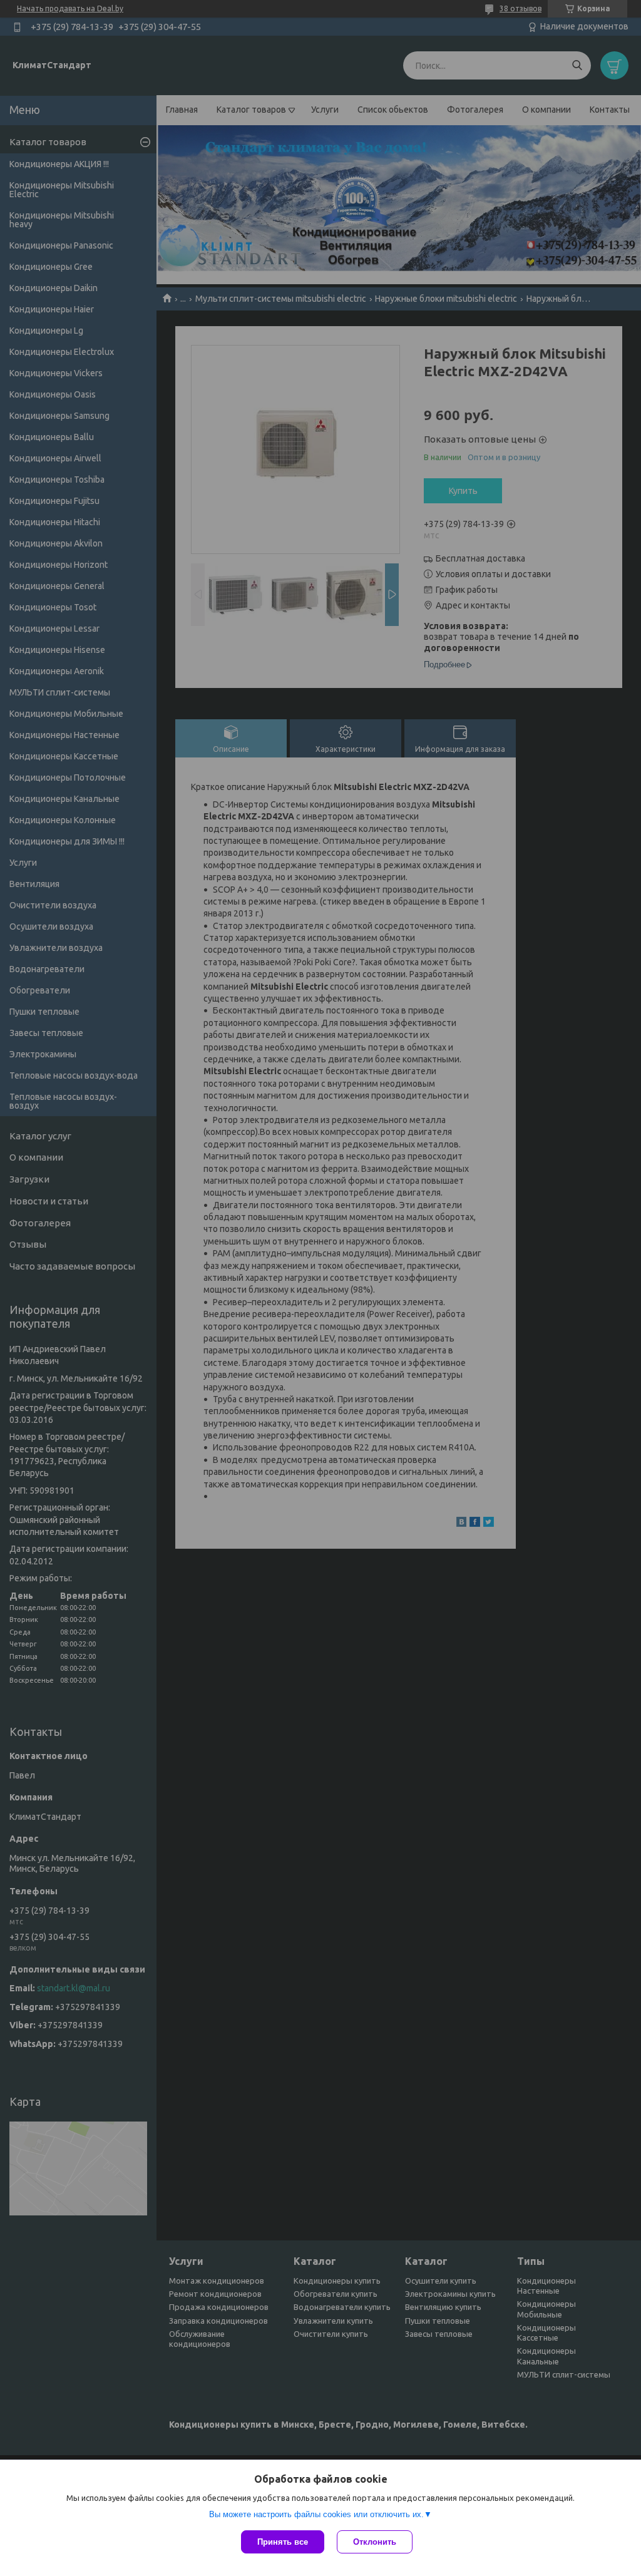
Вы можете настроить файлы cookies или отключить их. (316, 2514)
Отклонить (375, 2542)
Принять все (283, 2542)
